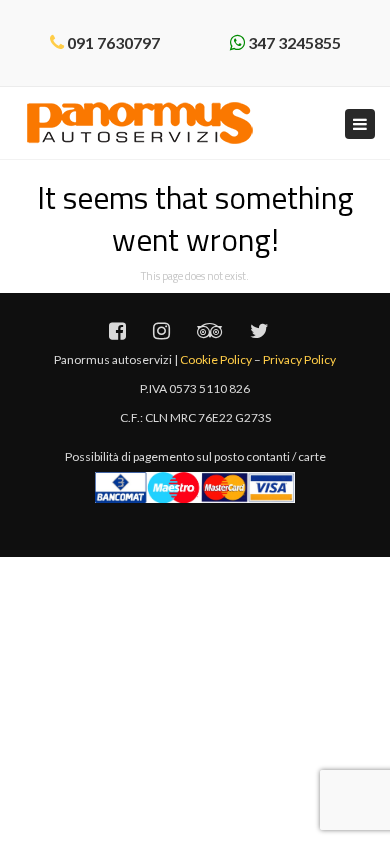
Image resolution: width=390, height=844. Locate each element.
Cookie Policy (216, 359)
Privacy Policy (299, 359)
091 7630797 (113, 42)
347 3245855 (294, 42)
